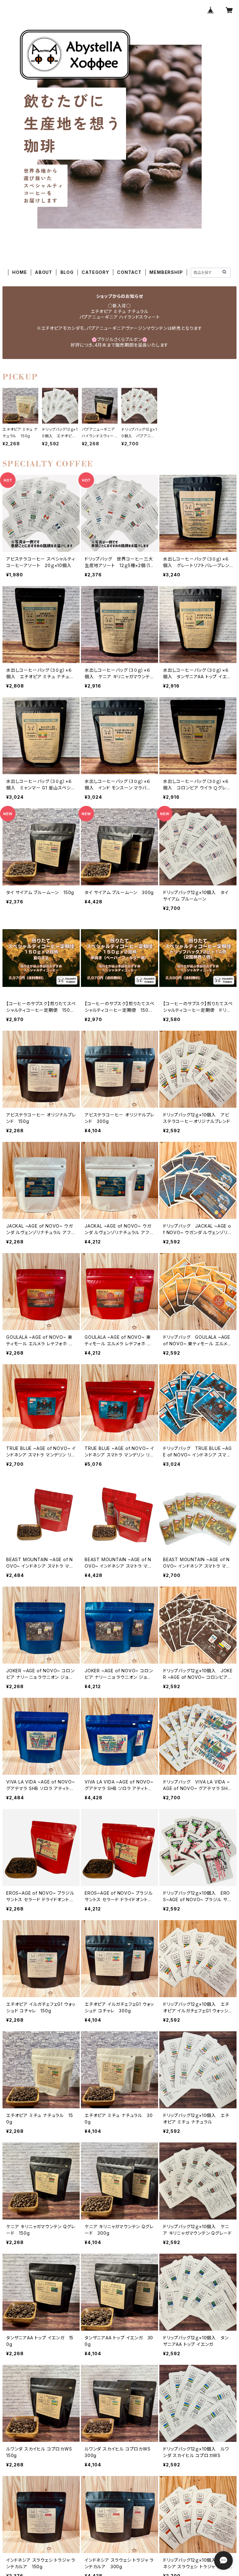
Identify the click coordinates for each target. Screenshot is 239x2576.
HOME (19, 272)
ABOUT (44, 272)
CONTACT (129, 272)
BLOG (67, 272)
